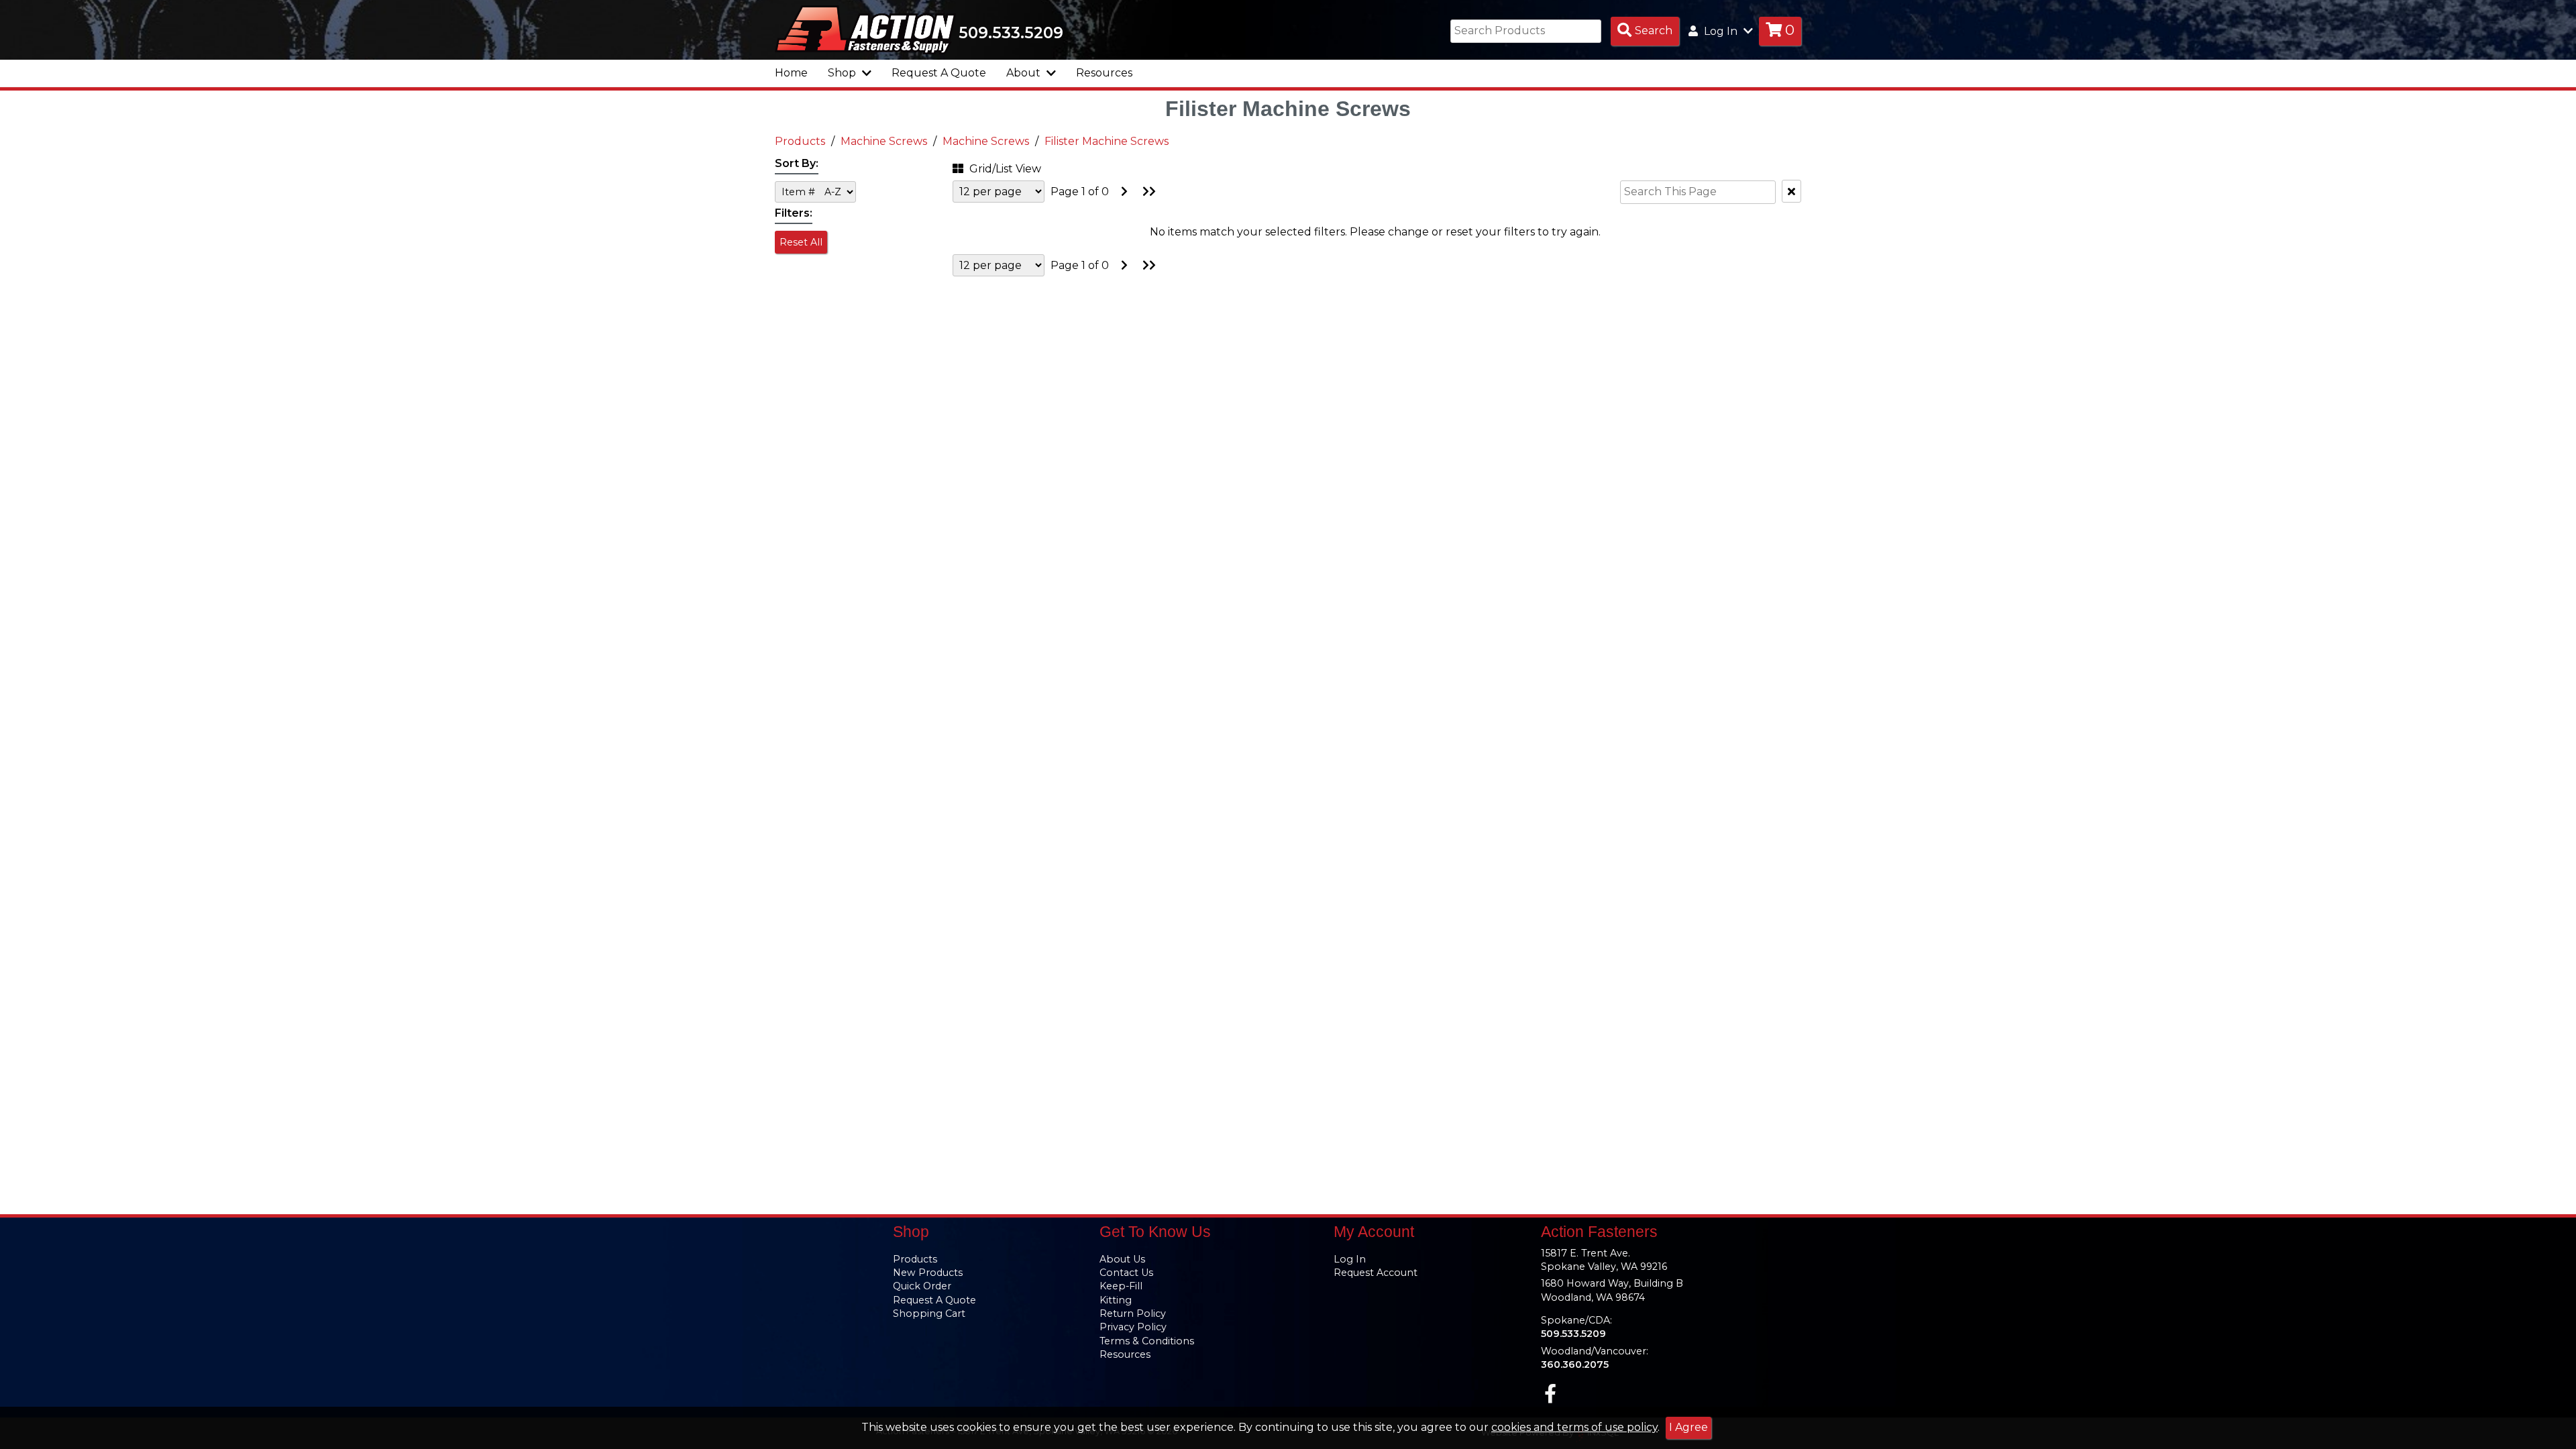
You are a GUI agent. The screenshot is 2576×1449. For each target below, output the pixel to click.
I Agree (1688, 1427)
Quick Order (922, 1286)
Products (800, 141)
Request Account (1376, 1273)
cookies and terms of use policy (1574, 1427)
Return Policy (1133, 1313)
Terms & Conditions (1147, 1341)
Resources (1104, 73)
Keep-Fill (1121, 1286)
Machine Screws (884, 141)
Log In (1350, 1259)
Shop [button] (843, 73)
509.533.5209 (1011, 33)
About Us (1122, 1259)
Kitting (1116, 1300)
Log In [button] (1721, 31)
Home (791, 73)
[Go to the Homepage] (865, 29)
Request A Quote (939, 73)
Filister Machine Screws (1107, 141)
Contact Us (1126, 1273)
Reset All (801, 242)
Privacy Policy (1133, 1327)
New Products (928, 1273)
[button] (1016, 167)
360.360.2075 (1575, 1364)
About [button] (1025, 73)
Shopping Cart (929, 1313)
